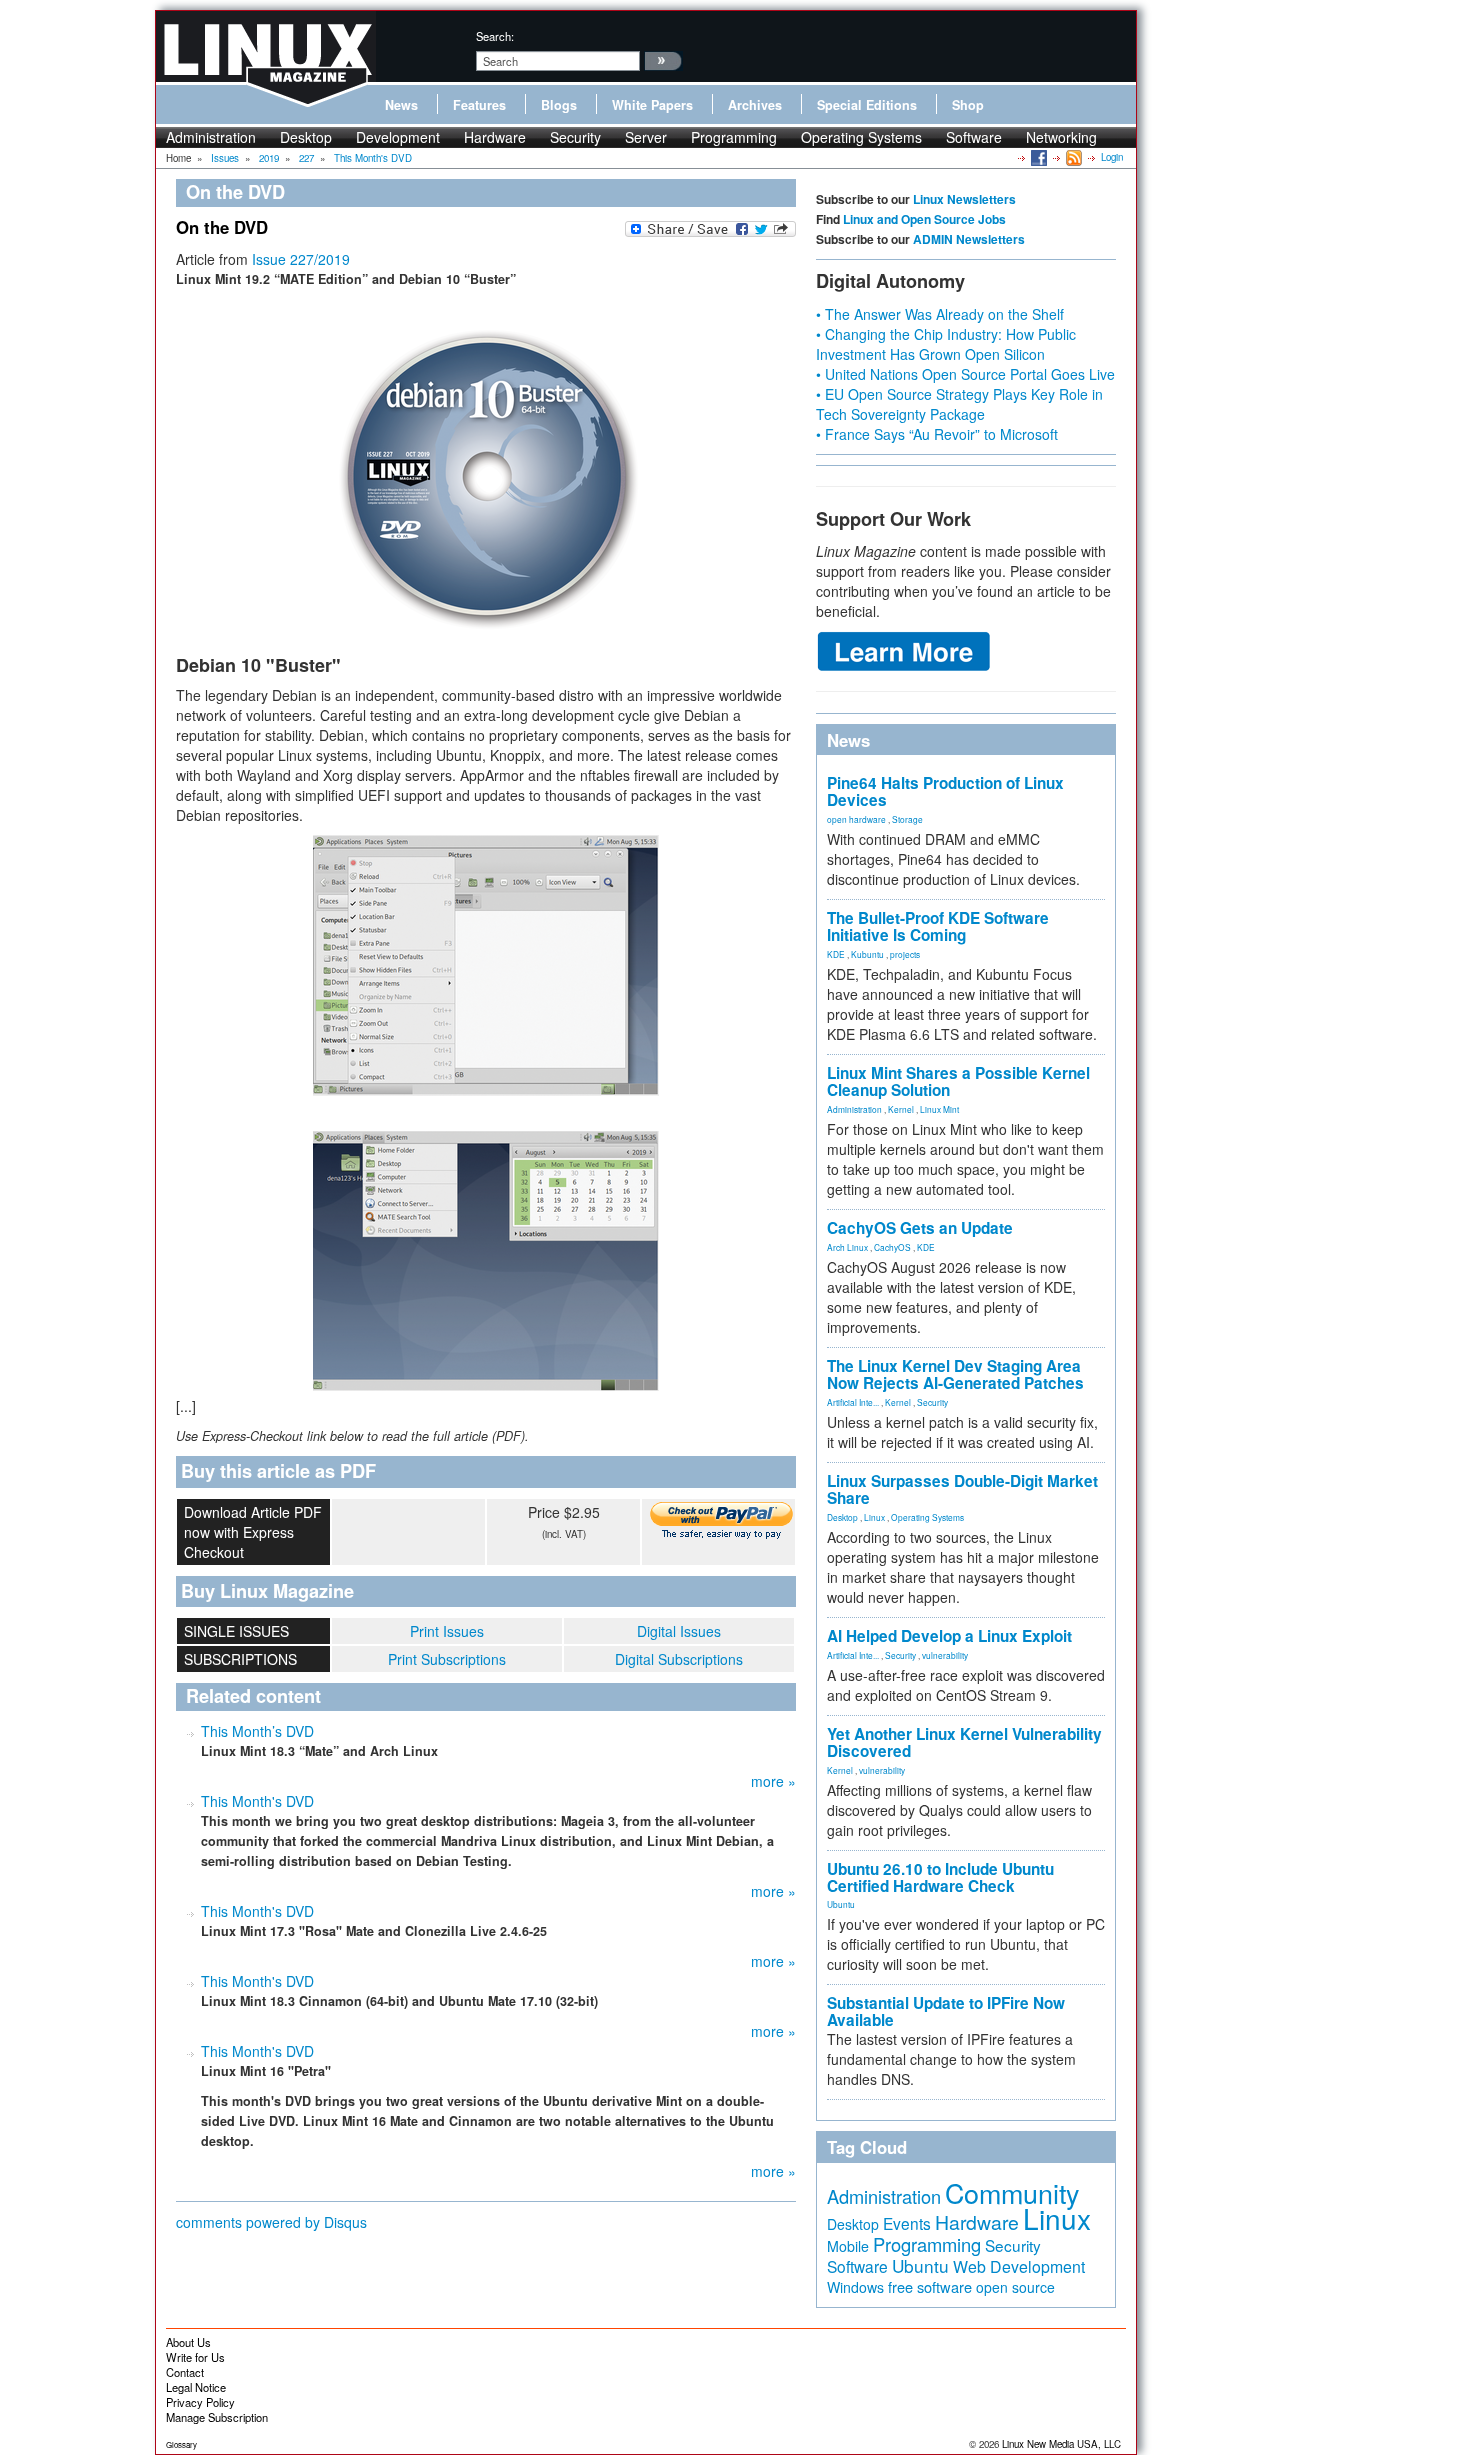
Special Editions (867, 105)
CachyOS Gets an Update (920, 1228)
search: (495, 36)
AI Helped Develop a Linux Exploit (949, 1636)
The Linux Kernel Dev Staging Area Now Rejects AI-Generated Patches (955, 1374)
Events (907, 2223)
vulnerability (945, 1655)
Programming (734, 137)
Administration (211, 137)
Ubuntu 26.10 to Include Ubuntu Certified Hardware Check (940, 1877)
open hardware (856, 819)
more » (773, 1781)
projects (905, 954)
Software (974, 137)
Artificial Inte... (853, 1402)
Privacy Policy (200, 2402)
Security (575, 137)
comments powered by (271, 2222)
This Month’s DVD (257, 1731)
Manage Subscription (217, 2417)
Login (1112, 157)
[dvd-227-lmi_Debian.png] (486, 472)
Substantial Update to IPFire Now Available (946, 2011)
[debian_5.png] (486, 1261)
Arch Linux (847, 1247)
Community (1012, 2192)
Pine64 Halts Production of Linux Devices (945, 791)
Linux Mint (939, 1109)
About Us (188, 2342)
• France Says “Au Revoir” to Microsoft (937, 434)
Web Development (1019, 2266)
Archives (755, 105)
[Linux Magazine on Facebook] (1037, 157)
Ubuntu (841, 1904)
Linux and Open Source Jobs (924, 219)
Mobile (848, 2246)
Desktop (306, 137)
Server (646, 137)
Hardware (495, 137)
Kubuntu (867, 954)
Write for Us (195, 2357)
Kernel (901, 1109)
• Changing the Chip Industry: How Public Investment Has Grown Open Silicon (946, 344)
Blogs (559, 105)
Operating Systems (861, 137)
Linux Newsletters (964, 199)
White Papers (652, 105)
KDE (836, 954)
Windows (855, 2287)
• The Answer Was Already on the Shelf (940, 314)
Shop (968, 105)
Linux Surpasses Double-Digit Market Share (962, 1489)
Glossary (181, 2444)
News (401, 105)
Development (398, 137)
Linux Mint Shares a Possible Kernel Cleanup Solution (958, 1081)
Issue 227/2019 (301, 259)
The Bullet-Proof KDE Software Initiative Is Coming (938, 926)
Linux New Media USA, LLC (1061, 2444)
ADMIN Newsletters (969, 239)
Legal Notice (196, 2387)
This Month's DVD (257, 1801)
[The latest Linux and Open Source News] (1072, 157)
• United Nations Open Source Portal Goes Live (965, 374)
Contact (185, 2372)
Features (479, 105)
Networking (1061, 137)
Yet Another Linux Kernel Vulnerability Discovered (964, 1742)
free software (930, 2286)
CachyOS (892, 1247)
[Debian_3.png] (486, 965)
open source (1015, 2287)
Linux (874, 1517)
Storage (907, 819)
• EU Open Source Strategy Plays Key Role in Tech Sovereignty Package (959, 404)
